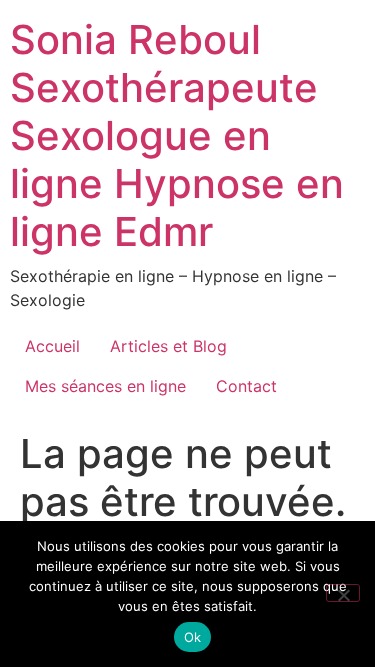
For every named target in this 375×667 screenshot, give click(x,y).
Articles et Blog (168, 346)
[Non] (343, 593)
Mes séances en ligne (105, 386)
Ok (193, 637)
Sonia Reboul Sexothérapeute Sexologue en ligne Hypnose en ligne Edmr (177, 135)
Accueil (52, 346)
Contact (246, 386)
